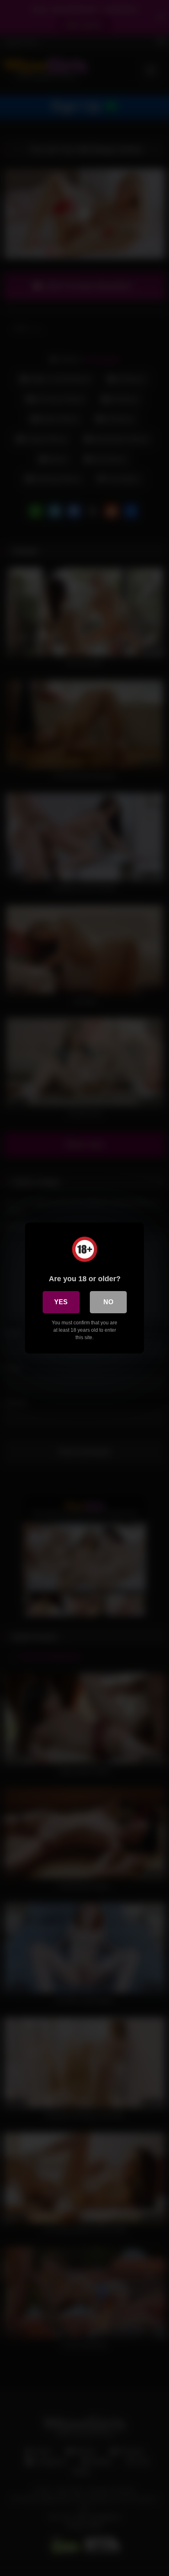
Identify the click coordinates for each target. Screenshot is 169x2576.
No (108, 1302)
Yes (61, 1302)
